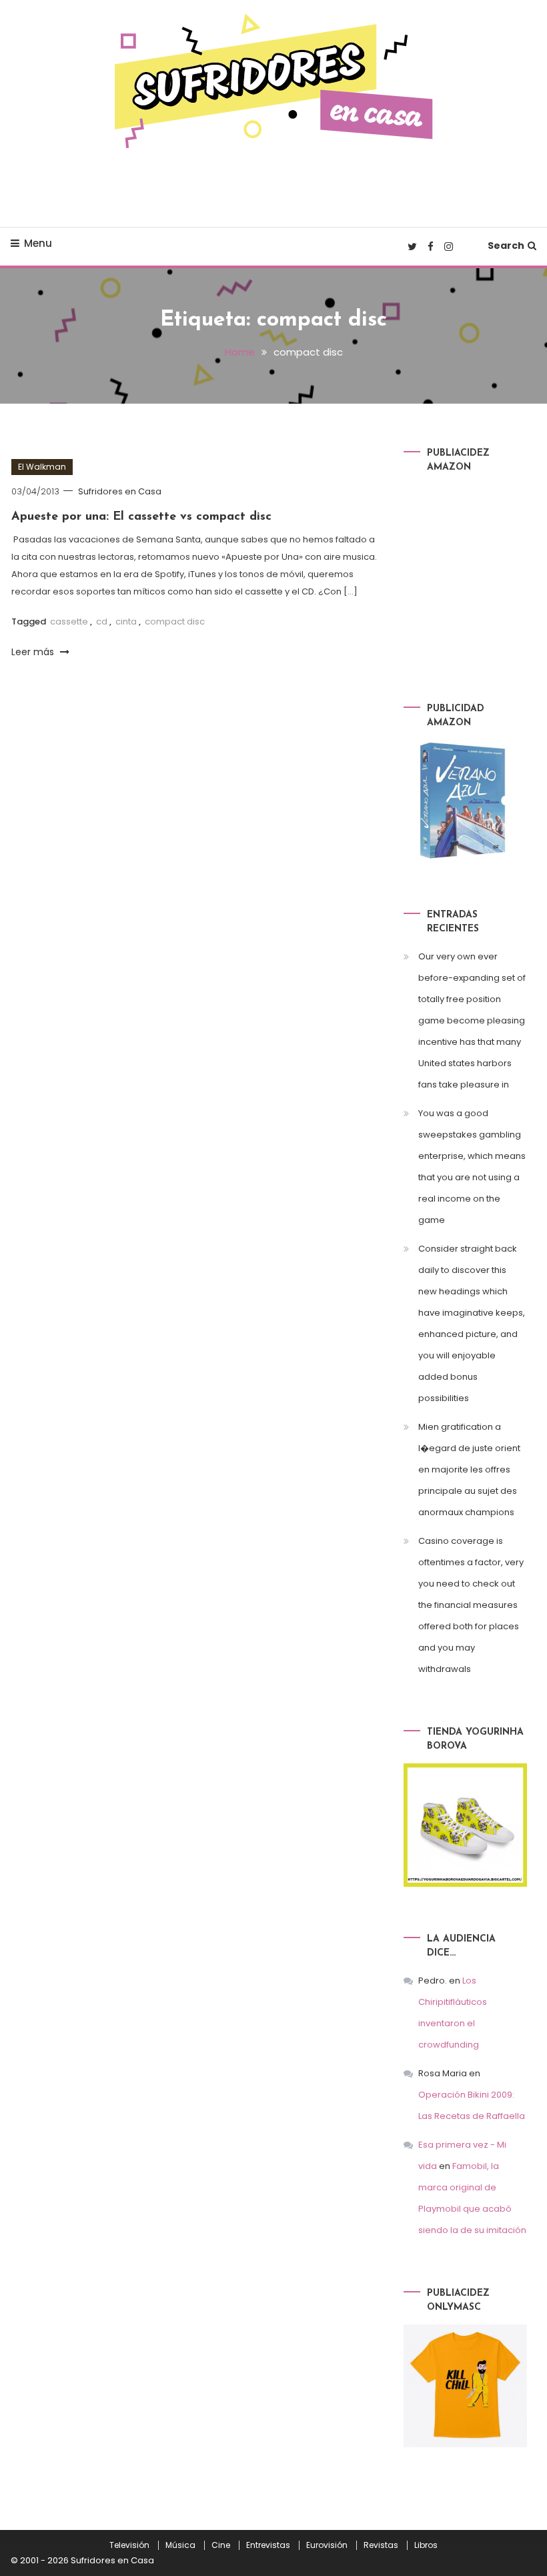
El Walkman (42, 467)
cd (102, 621)
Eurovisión (327, 2545)
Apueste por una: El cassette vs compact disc (141, 517)
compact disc (175, 621)
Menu (38, 243)
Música (180, 2545)
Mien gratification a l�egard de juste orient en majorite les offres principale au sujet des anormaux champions (469, 1469)
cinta (126, 621)
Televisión (129, 2545)
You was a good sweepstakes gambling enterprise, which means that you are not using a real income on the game (472, 1167)
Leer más (34, 652)
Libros (426, 2545)
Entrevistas (268, 2545)
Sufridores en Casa (120, 491)
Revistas (381, 2545)
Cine (221, 2545)
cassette (69, 621)
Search (506, 246)
